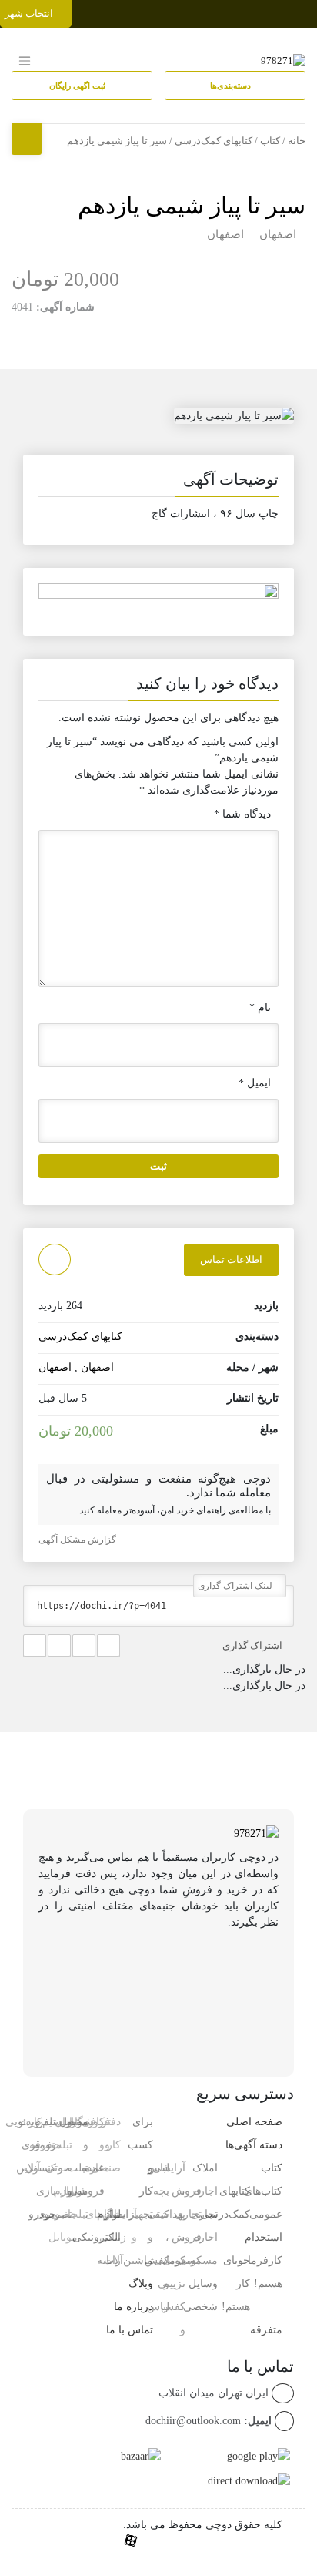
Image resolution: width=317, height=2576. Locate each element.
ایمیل (255, 1083)
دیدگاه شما (242, 814)
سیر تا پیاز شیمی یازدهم (192, 205)
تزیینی (172, 2284)
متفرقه (266, 2330)
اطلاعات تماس (231, 1259)
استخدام (264, 2237)
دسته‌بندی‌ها (232, 86)
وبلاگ (141, 2284)
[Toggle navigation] (303, 10)
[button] (158, 482)
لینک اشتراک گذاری (236, 1586)
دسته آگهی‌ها (254, 2145)
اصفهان (278, 234)
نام (260, 1008)
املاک (205, 2168)
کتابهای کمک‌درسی (214, 141)
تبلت (78, 2214)
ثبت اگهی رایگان (78, 86)
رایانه (109, 2260)
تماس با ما (130, 2330)
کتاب (270, 141)
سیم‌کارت (40, 2122)
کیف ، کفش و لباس (157, 2260)
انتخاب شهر (30, 13)
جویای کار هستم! (236, 2284)
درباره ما (133, 2307)
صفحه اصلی (254, 2122)
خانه (297, 141)
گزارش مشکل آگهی (78, 1540)
